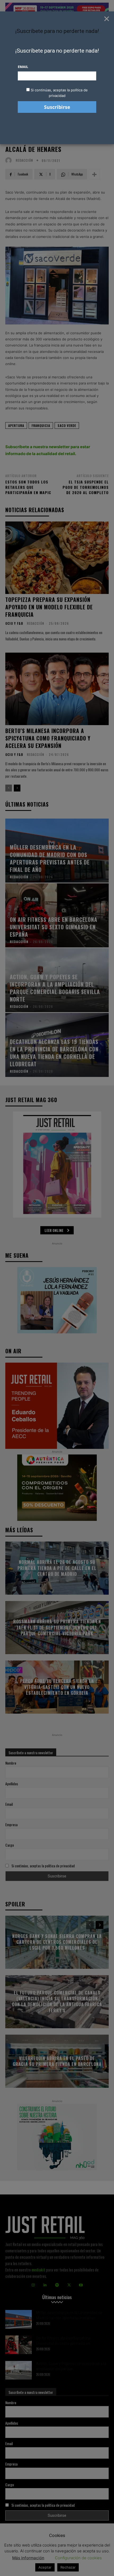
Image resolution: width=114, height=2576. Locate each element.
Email (23, 67)
